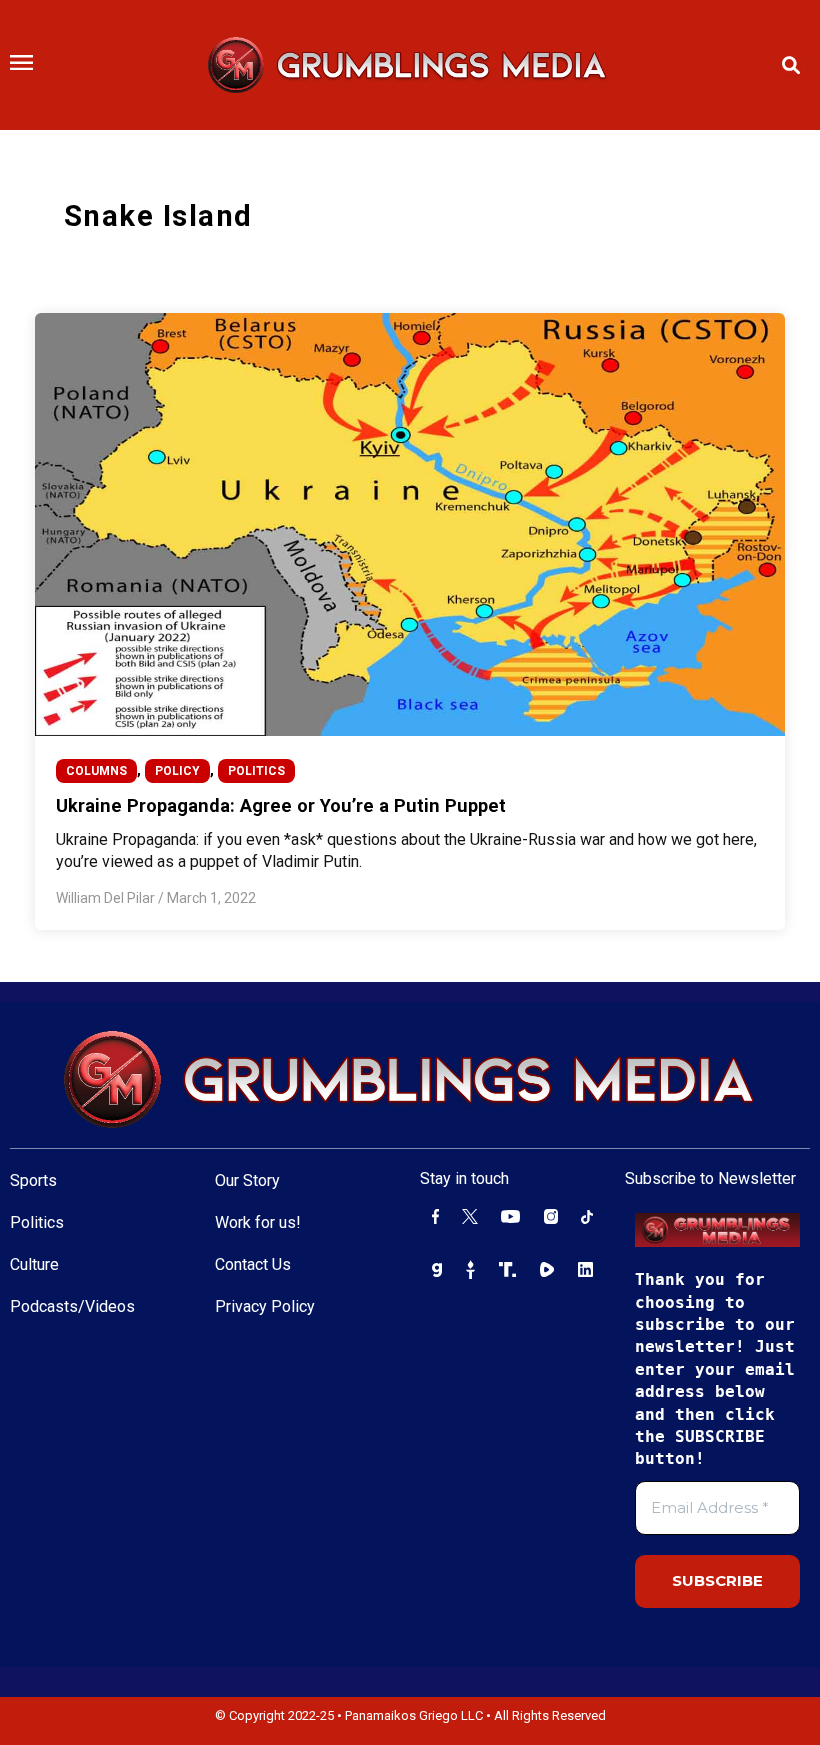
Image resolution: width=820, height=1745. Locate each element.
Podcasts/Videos (72, 1306)
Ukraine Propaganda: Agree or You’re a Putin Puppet (281, 805)
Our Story (247, 1180)
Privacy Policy (265, 1306)
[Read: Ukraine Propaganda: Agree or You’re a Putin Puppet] (410, 523)
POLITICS (256, 771)
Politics (37, 1222)
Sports (33, 1180)
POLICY (177, 771)
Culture (34, 1264)
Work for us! (258, 1222)
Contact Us (253, 1264)
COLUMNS (96, 771)
